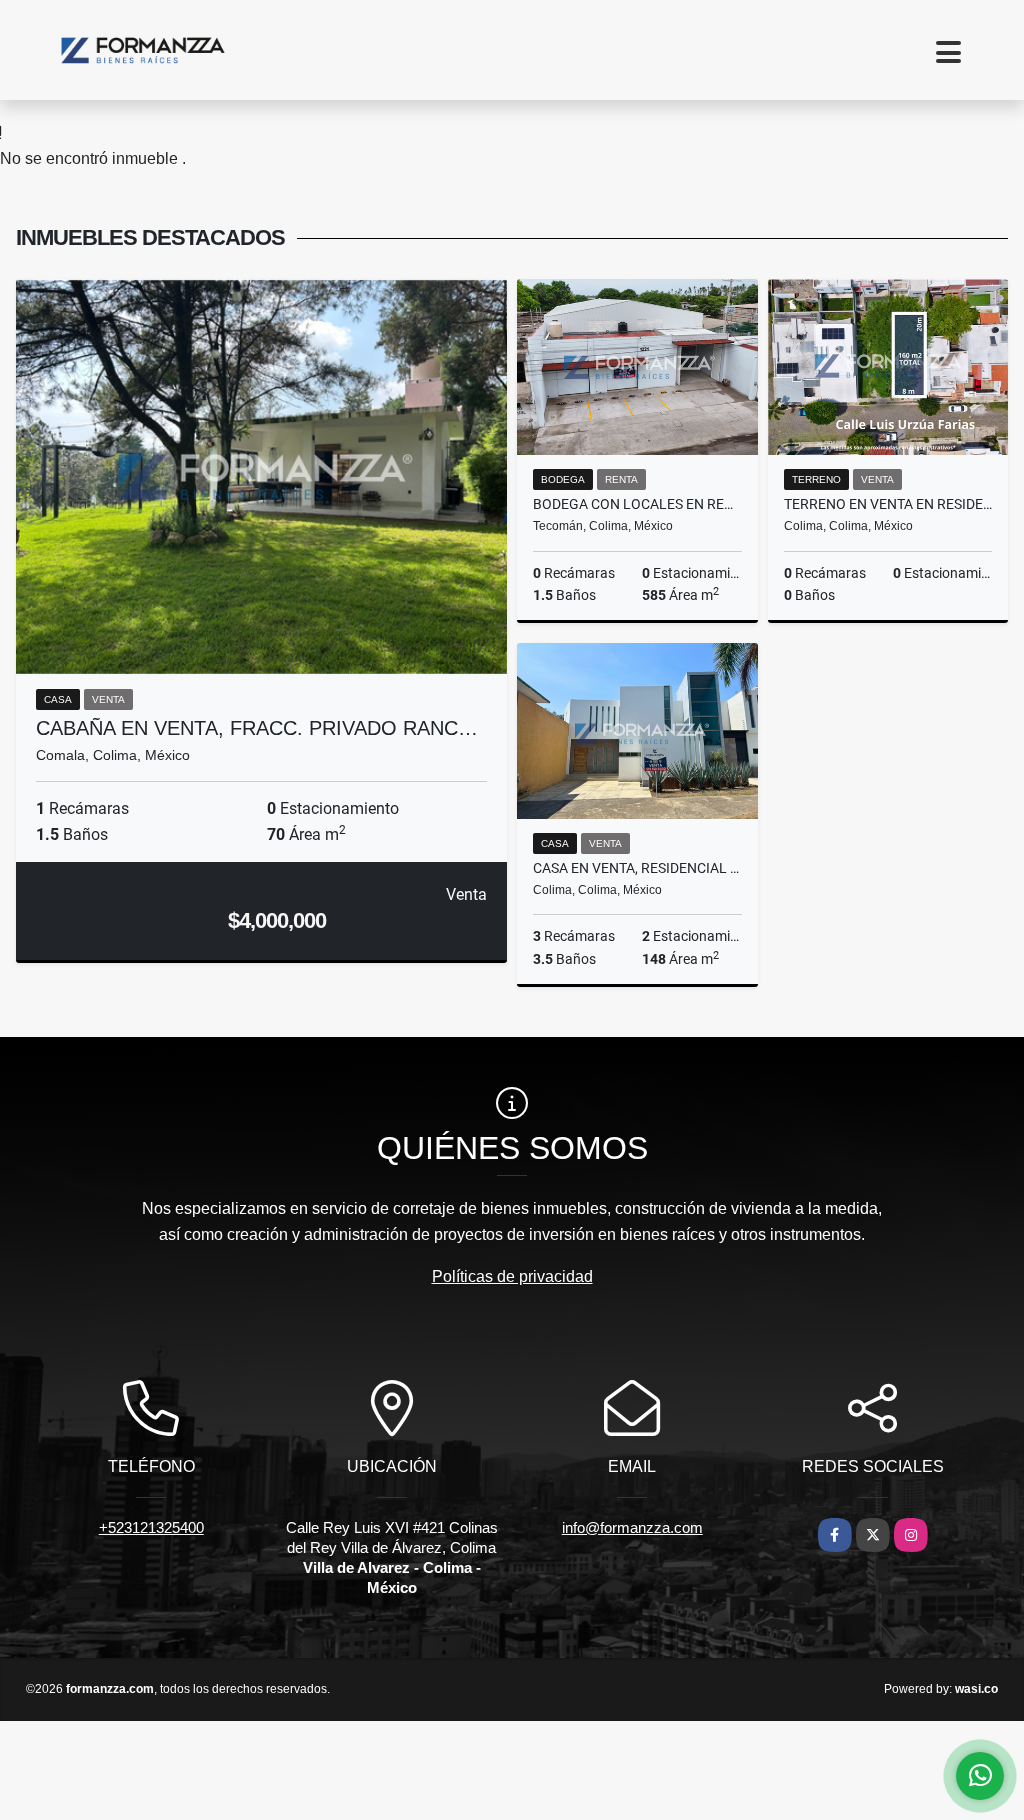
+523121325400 (151, 1527)
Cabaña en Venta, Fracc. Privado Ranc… (257, 728)
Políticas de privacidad (512, 1276)
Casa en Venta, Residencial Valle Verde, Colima (637, 868)
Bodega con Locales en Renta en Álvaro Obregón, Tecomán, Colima (637, 504)
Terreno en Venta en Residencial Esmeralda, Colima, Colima (888, 504)
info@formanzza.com (632, 1527)
